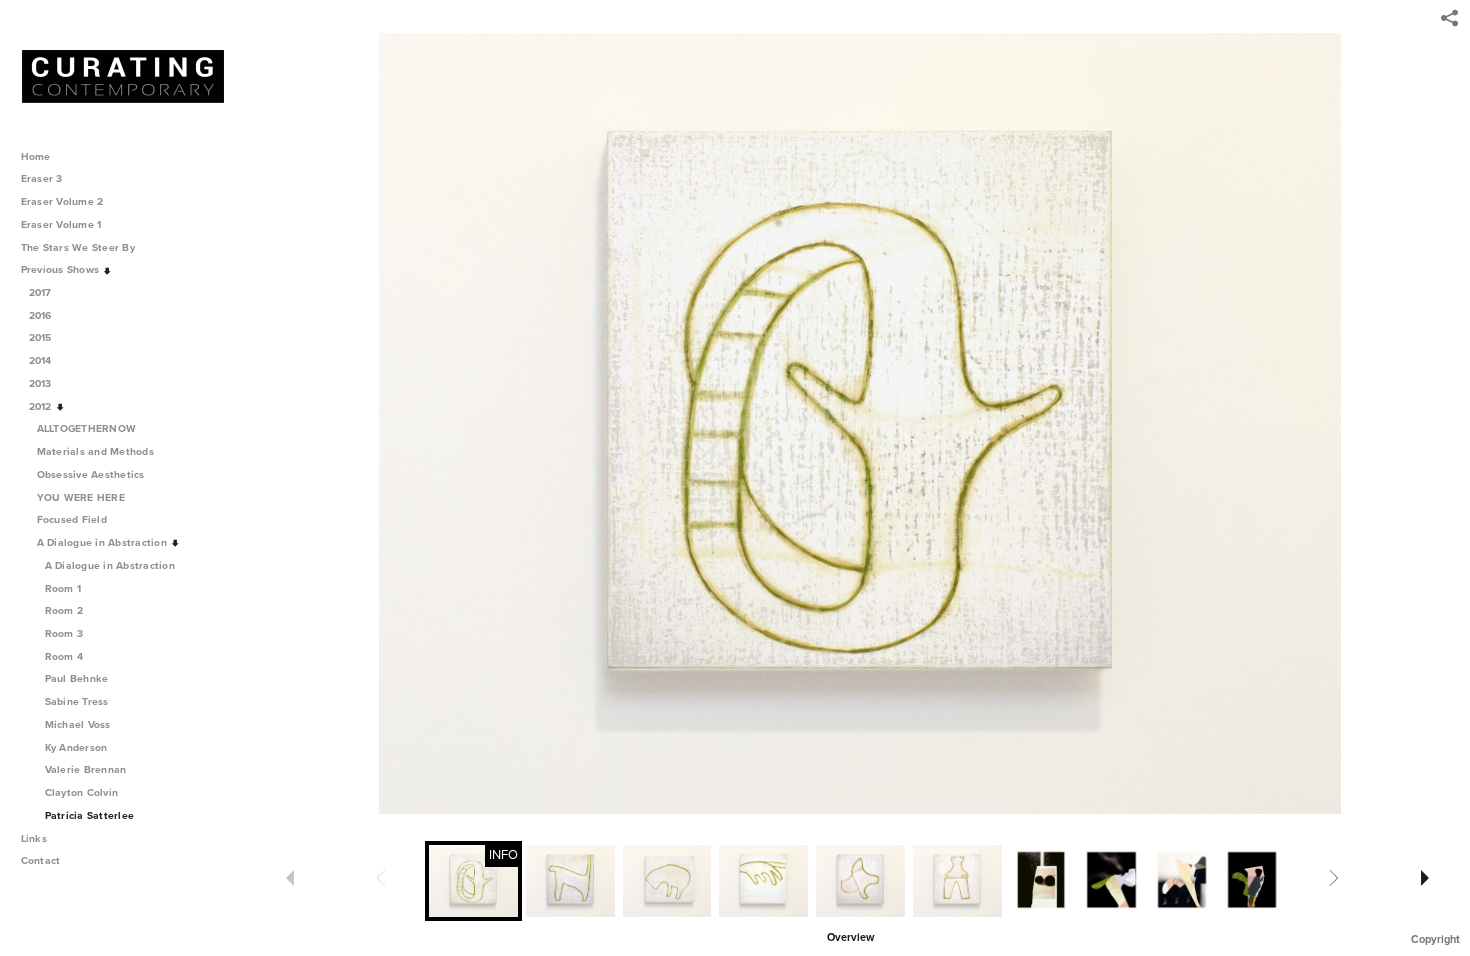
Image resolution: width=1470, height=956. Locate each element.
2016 (42, 315)
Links (34, 838)
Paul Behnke (77, 678)
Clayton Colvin (82, 792)
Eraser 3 (42, 178)
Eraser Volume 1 (61, 224)
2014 (42, 360)
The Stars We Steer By (80, 247)
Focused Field (74, 519)
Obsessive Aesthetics (92, 474)
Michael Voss (78, 724)
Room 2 (64, 610)
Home (36, 156)
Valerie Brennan (86, 769)
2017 (42, 292)
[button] (850, 936)
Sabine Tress (77, 701)
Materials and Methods (97, 451)
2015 (42, 337)
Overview (850, 937)
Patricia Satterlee (90, 815)
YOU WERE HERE (83, 497)
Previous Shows (62, 269)
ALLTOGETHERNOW (88, 428)
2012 (42, 406)
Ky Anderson (76, 747)
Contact (41, 860)
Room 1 (63, 588)
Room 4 (64, 656)
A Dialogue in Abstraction (104, 542)
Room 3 (64, 633)
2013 (42, 383)
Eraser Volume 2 (62, 201)
